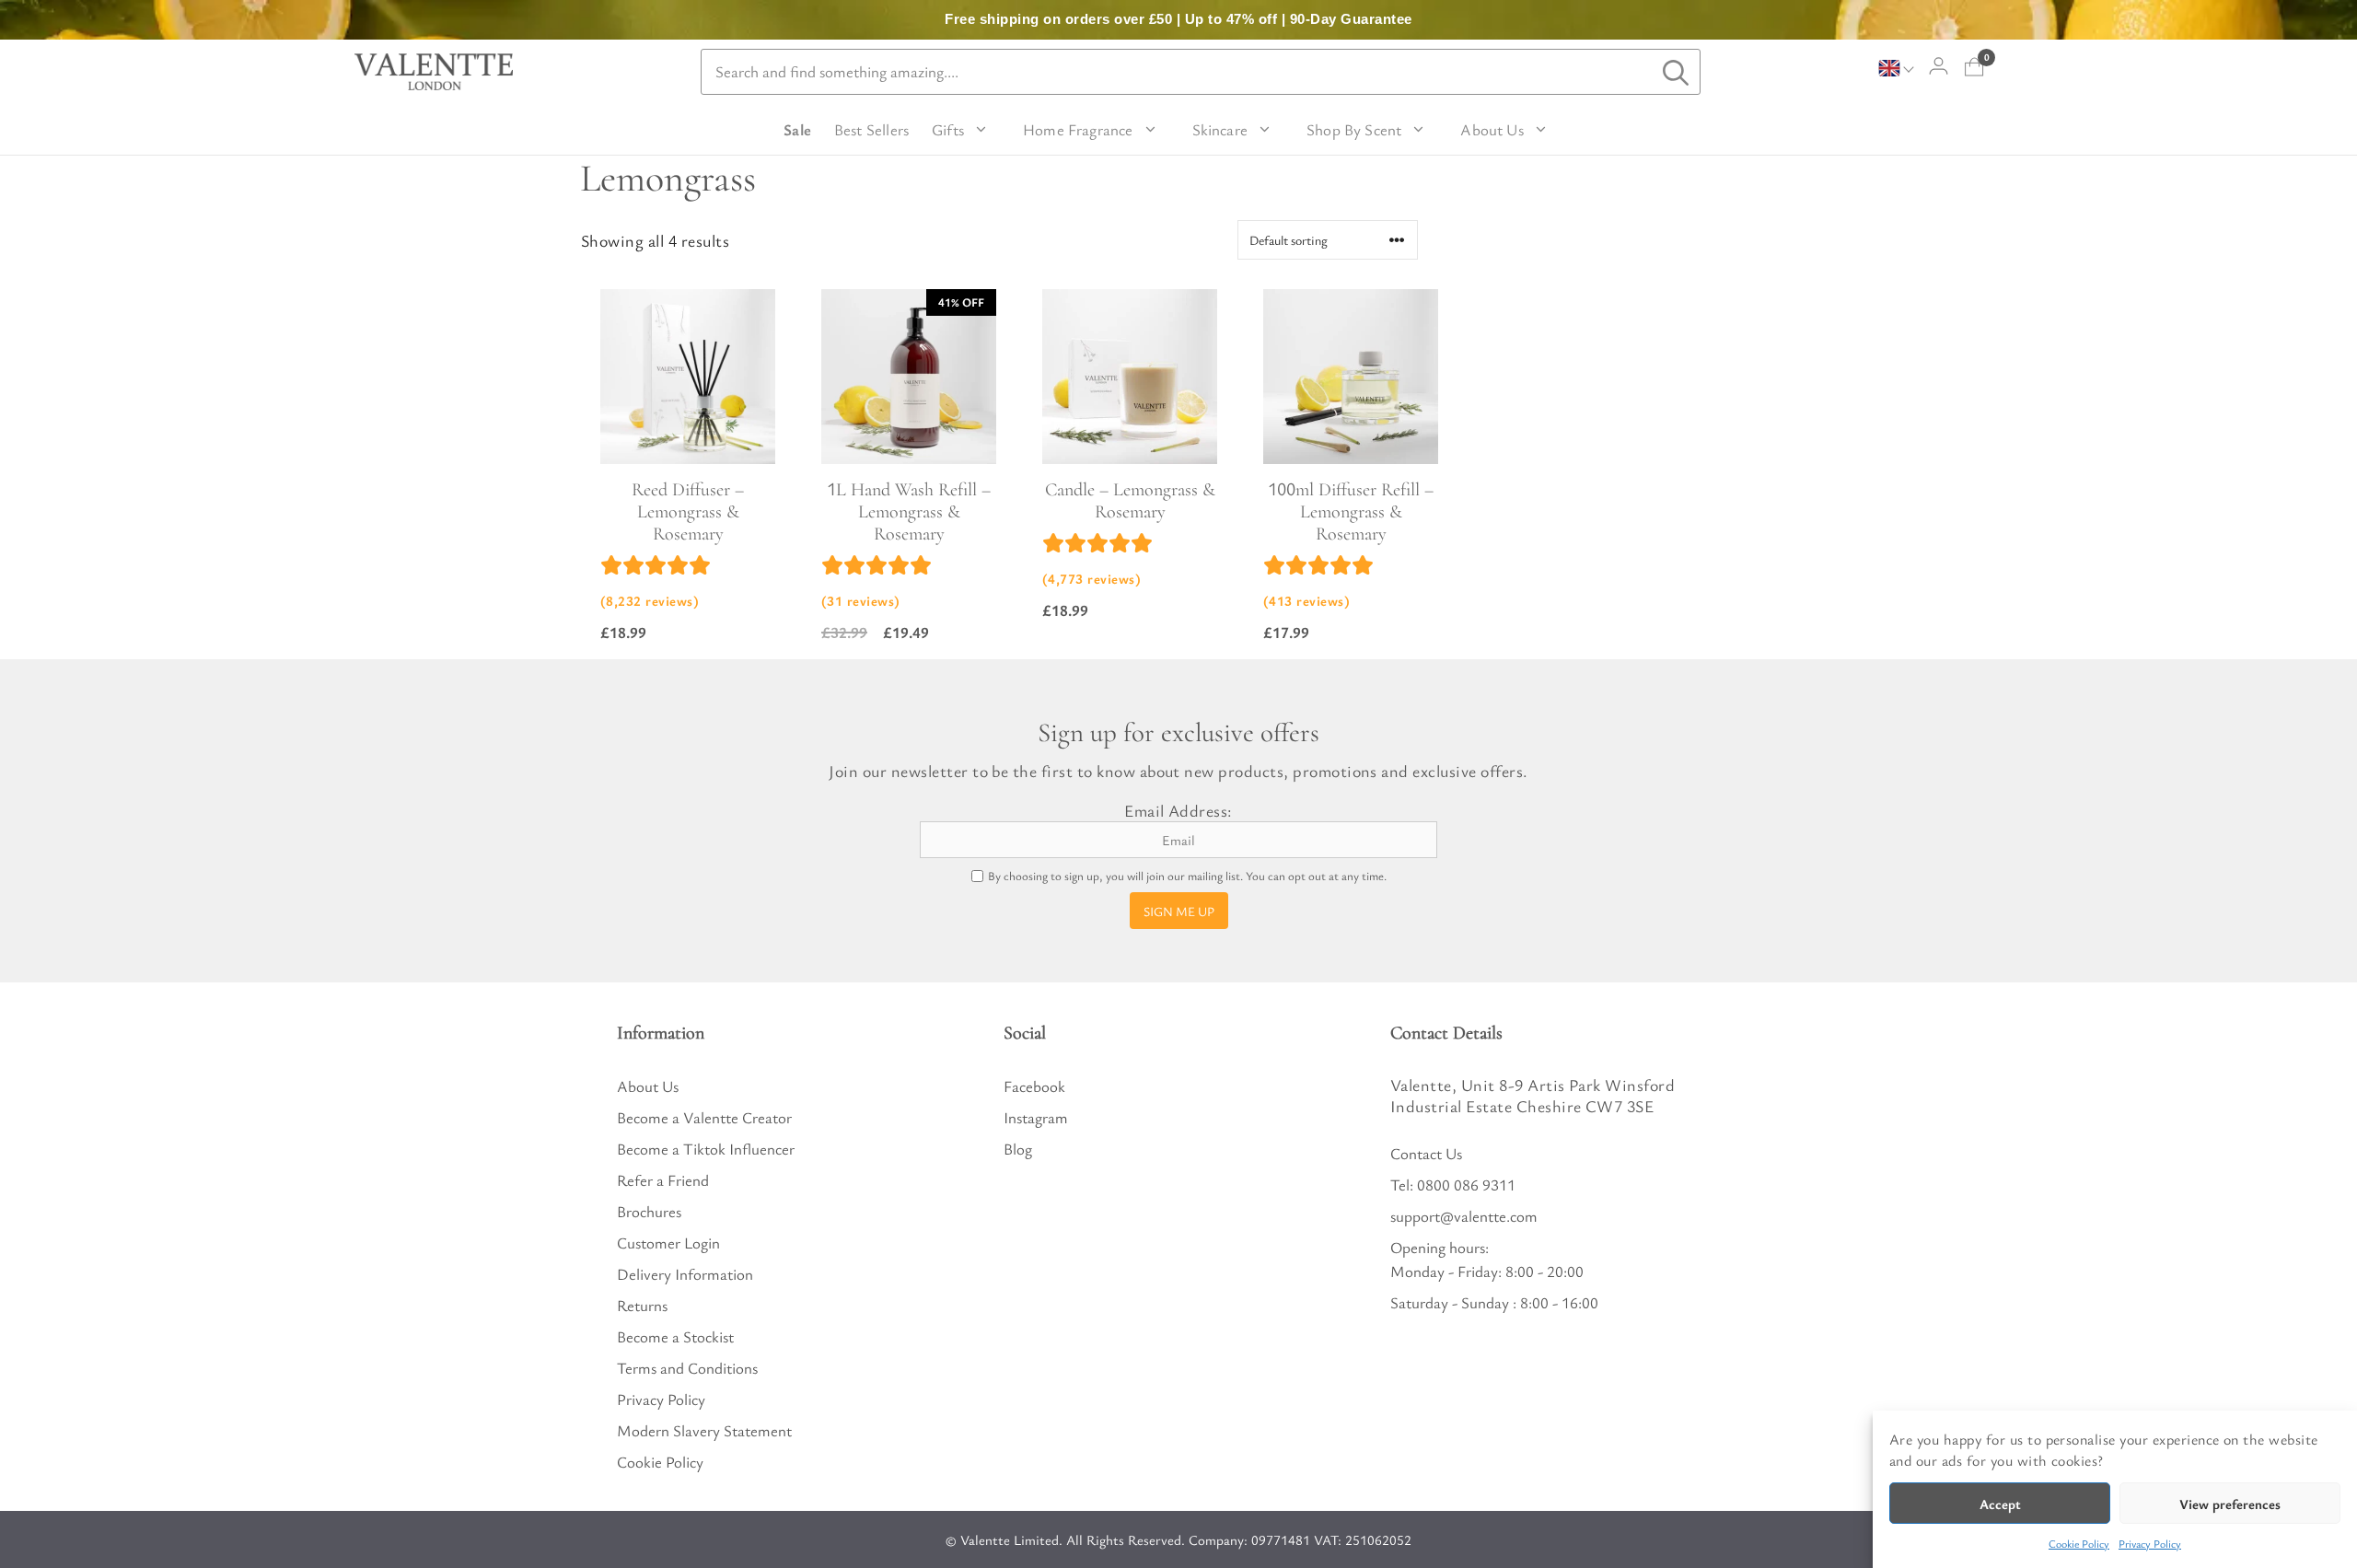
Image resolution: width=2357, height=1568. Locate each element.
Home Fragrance (1078, 129)
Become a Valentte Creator (704, 1117)
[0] (1974, 67)
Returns (642, 1305)
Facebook (1034, 1086)
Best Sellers (871, 129)
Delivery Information (685, 1274)
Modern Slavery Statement (704, 1430)
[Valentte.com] (434, 72)
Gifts (948, 129)
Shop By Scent (1354, 129)
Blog (1018, 1149)
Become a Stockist (675, 1336)
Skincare (1220, 129)
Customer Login (668, 1243)
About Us (1492, 129)
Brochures (649, 1211)
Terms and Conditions (687, 1368)
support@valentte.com (1464, 1216)
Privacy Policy (2150, 1543)
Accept (2000, 1504)
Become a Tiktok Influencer (706, 1149)
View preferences (2230, 1504)
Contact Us (1426, 1153)
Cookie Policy (2079, 1543)
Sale (797, 129)
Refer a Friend (663, 1180)
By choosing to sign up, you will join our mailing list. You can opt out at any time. (1187, 876)
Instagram (1036, 1117)
